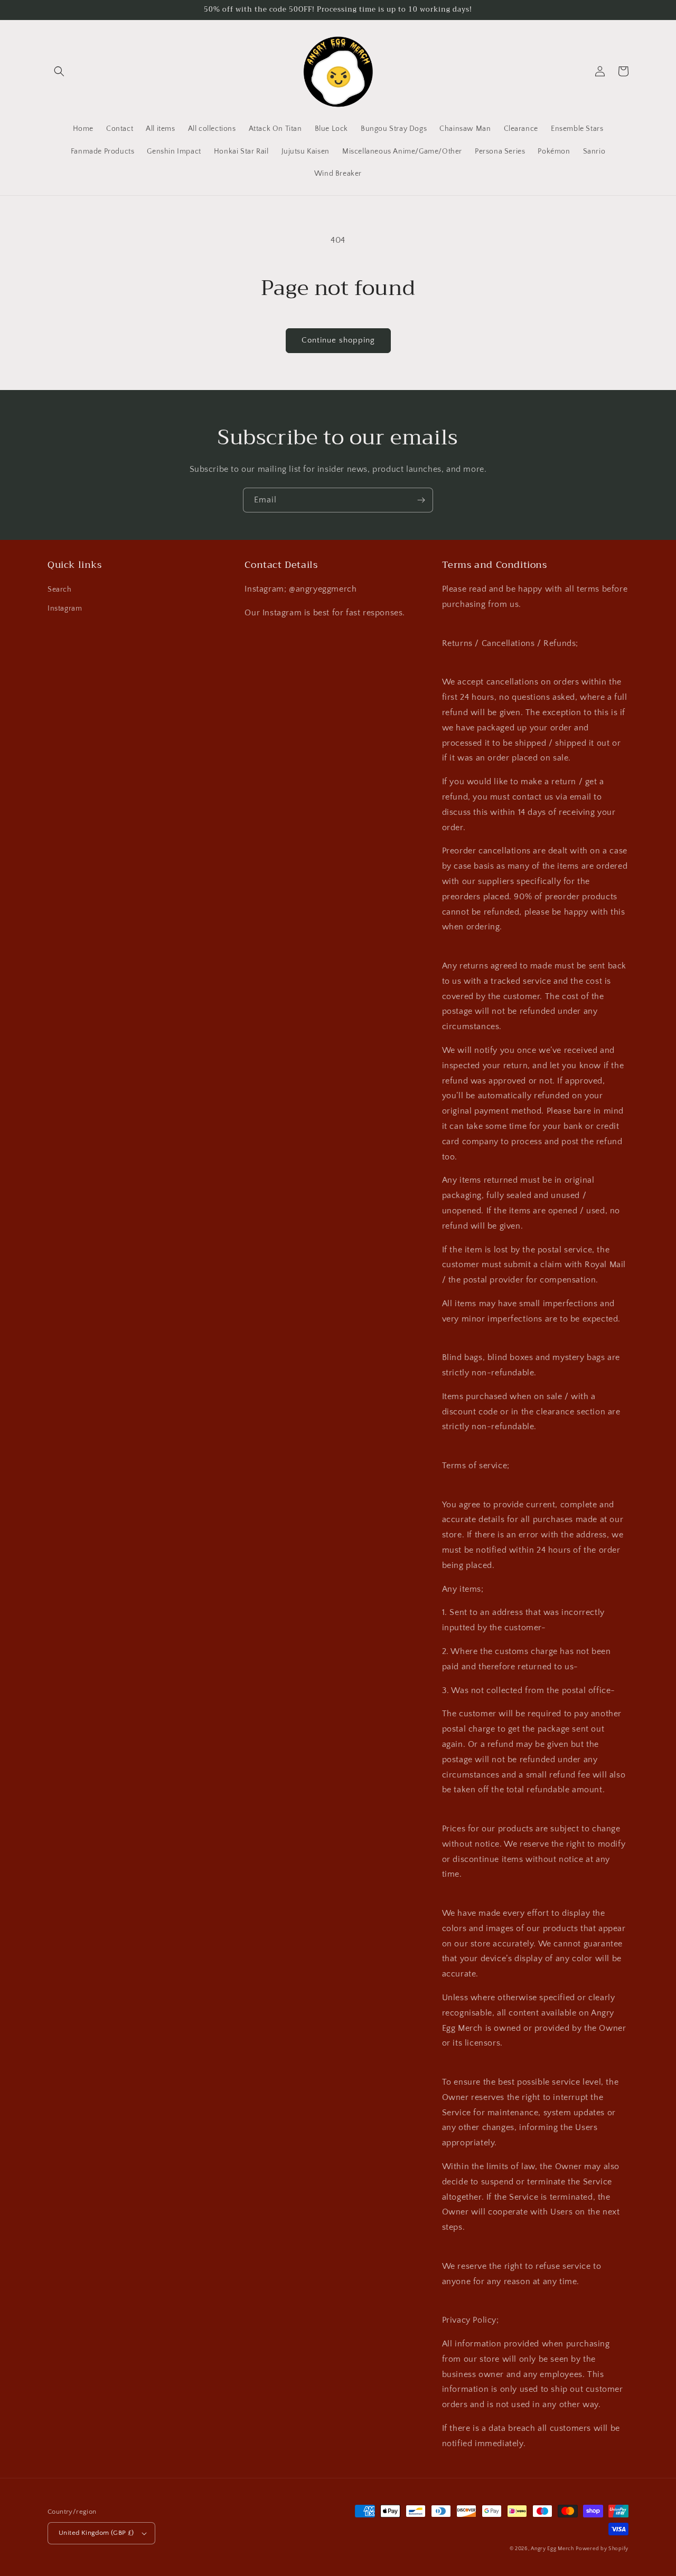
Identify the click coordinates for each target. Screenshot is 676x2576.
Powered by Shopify (602, 2549)
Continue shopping (338, 340)
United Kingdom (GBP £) (96, 2533)
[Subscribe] (421, 500)
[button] (59, 71)
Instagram (65, 609)
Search (60, 590)
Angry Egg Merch (552, 2549)
